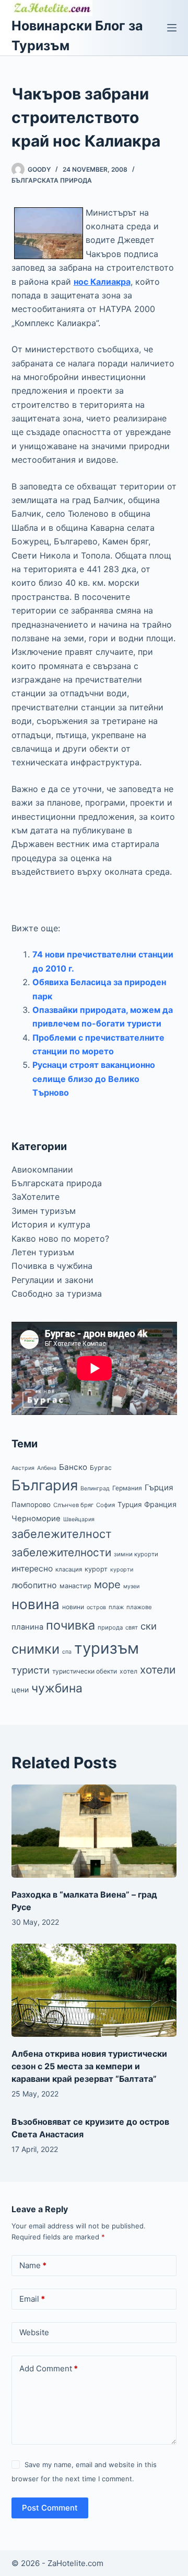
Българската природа (52, 180)
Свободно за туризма (57, 1293)
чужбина (57, 1688)
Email (32, 2299)
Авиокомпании (42, 1169)
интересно (32, 1569)
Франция (160, 1504)
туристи (31, 1670)
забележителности (61, 1552)
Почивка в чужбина (52, 1266)
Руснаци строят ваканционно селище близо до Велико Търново (94, 1079)
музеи (131, 1586)
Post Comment (50, 2508)
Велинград (95, 1488)
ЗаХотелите (36, 1197)
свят (132, 1627)
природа (110, 1627)
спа (67, 1652)
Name (33, 2265)
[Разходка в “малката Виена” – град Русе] (94, 1831)
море (107, 1584)
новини (73, 1607)
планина (27, 1627)
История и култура (51, 1224)
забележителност (62, 1534)
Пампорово (31, 1504)
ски (149, 1626)
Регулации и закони (52, 1280)
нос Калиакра (102, 282)
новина (36, 1604)
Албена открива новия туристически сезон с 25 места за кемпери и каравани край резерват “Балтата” (89, 2066)
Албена (47, 1468)
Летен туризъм (43, 1252)
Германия (127, 1488)
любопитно (34, 1585)
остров (96, 1607)
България (45, 1485)
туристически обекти (85, 1671)
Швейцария (79, 1519)
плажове (139, 1607)
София (105, 1505)
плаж (116, 1607)
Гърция (159, 1487)
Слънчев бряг (73, 1505)
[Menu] (172, 28)
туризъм (107, 1648)
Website (34, 2332)
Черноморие (36, 1519)
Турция (130, 1504)
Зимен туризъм (44, 1211)
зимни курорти (136, 1554)
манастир (75, 1586)
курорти (122, 1570)
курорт (96, 1569)
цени (20, 1690)
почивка (70, 1625)
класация (69, 1569)
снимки (36, 1649)
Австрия (23, 1468)
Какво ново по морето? (60, 1239)
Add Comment (49, 2368)
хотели (158, 1670)
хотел (128, 1671)
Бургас (101, 1468)
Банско (73, 1467)
